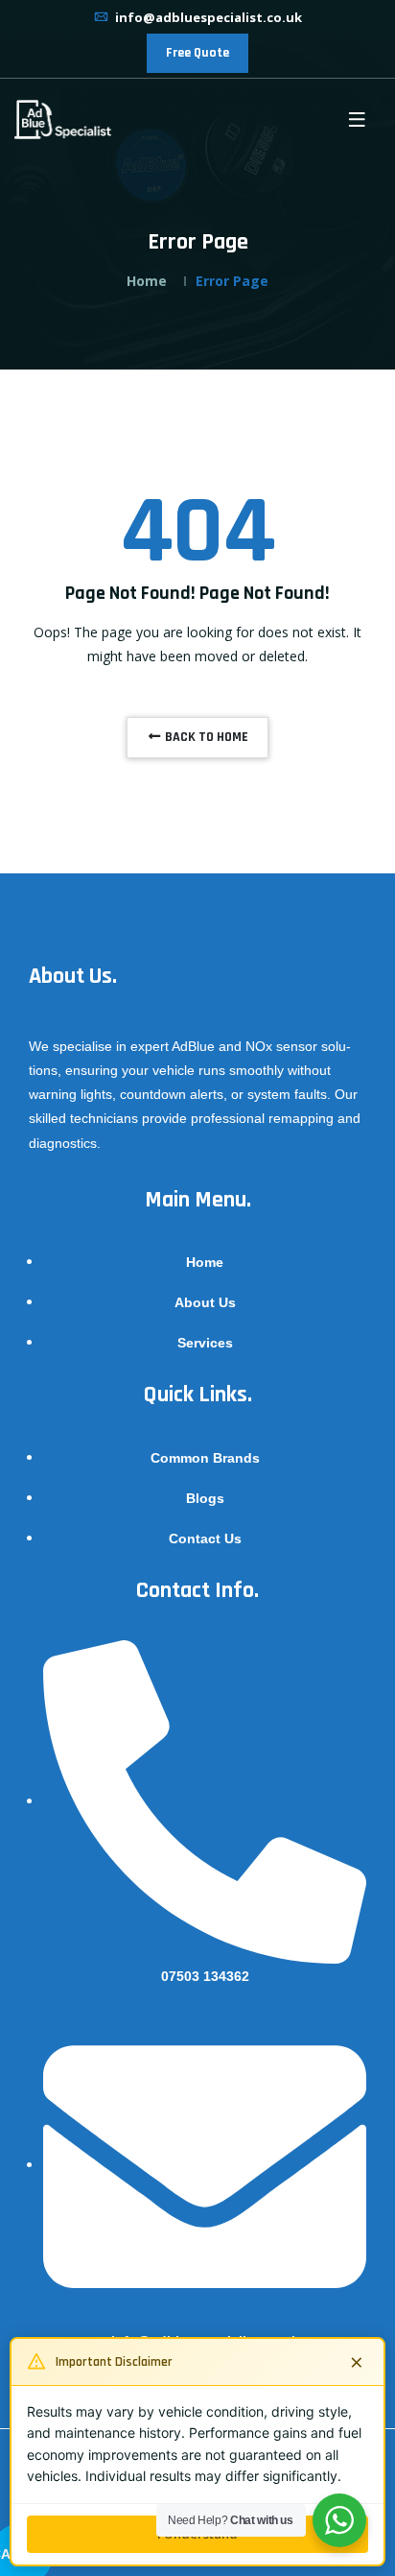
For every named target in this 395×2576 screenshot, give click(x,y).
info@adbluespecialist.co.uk (207, 17)
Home (147, 281)
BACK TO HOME (205, 737)
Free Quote (197, 53)
